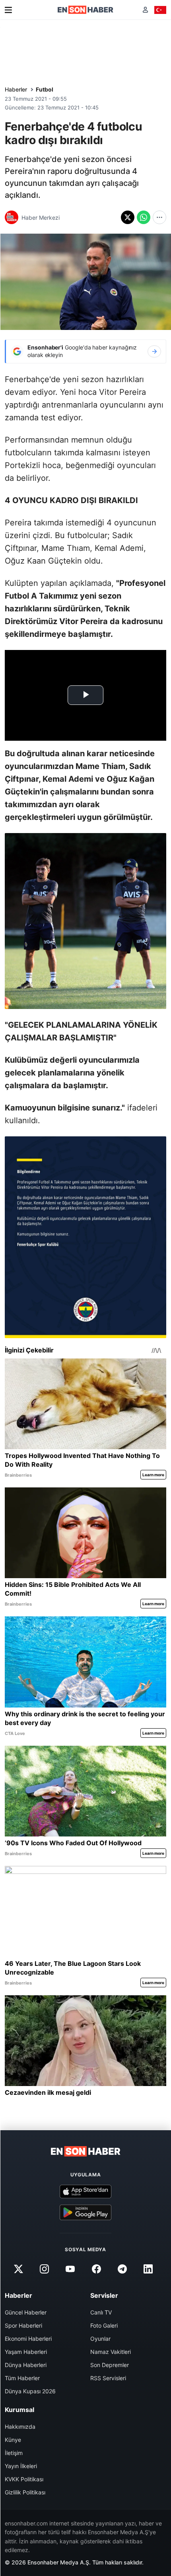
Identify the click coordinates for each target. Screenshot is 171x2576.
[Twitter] (18, 2269)
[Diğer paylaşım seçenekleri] (159, 217)
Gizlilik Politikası (25, 2492)
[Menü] (8, 10)
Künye (13, 2440)
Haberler (16, 89)
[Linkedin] (148, 2269)
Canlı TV (101, 2312)
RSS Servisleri (108, 2378)
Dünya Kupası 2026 (30, 2391)
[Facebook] (96, 2269)
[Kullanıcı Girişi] (145, 10)
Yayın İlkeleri (21, 2466)
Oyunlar (100, 2339)
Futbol (45, 89)
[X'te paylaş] (128, 217)
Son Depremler (110, 2365)
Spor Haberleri (23, 2325)
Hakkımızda (20, 2427)
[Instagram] (45, 2269)
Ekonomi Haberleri (28, 2339)
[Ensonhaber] (85, 10)
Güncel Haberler (26, 2312)
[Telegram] (122, 2269)
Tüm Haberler (22, 2378)
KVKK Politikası (24, 2479)
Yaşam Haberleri (26, 2352)
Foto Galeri (104, 2325)
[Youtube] (70, 2269)
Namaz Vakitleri (111, 2352)
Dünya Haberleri (26, 2365)
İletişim (14, 2453)
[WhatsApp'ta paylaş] (144, 217)
